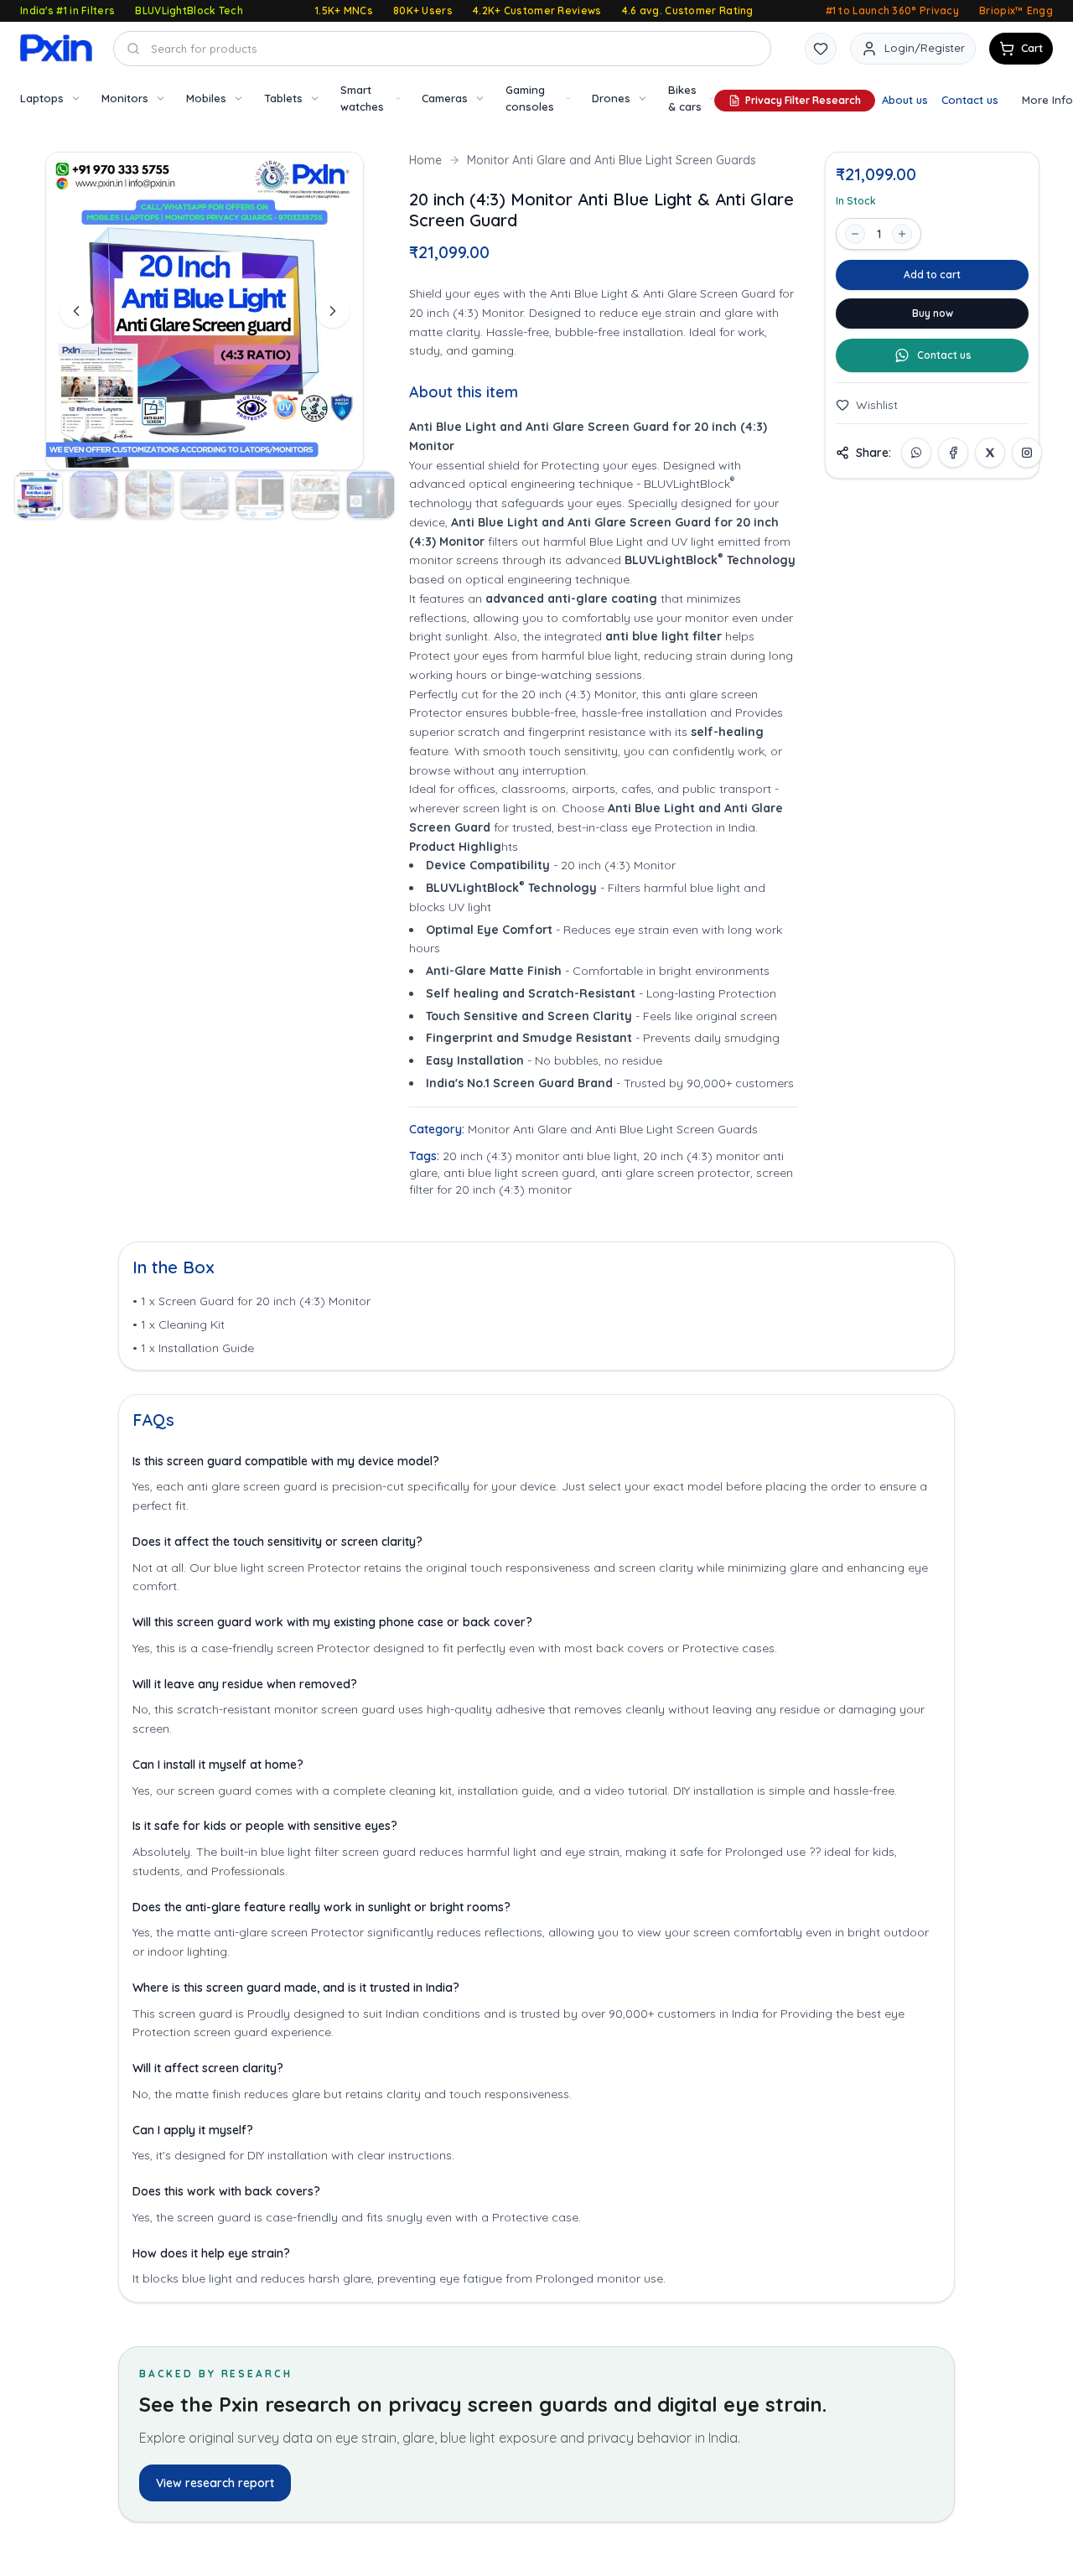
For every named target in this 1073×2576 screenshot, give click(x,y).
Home (425, 160)
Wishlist (877, 405)
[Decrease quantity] (855, 234)
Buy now (933, 313)
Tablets (283, 98)
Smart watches (362, 98)
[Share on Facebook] (953, 453)
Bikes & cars (685, 98)
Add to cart (932, 275)
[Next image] (333, 311)
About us (905, 100)
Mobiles (206, 98)
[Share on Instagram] (1027, 453)
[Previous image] (76, 311)
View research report (215, 2483)
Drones (611, 98)
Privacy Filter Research (803, 100)
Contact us (970, 100)
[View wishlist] (821, 49)
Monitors (125, 98)
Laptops (42, 98)
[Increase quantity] (902, 234)
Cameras (445, 98)
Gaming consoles (530, 98)
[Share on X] (990, 453)
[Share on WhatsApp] (916, 453)
